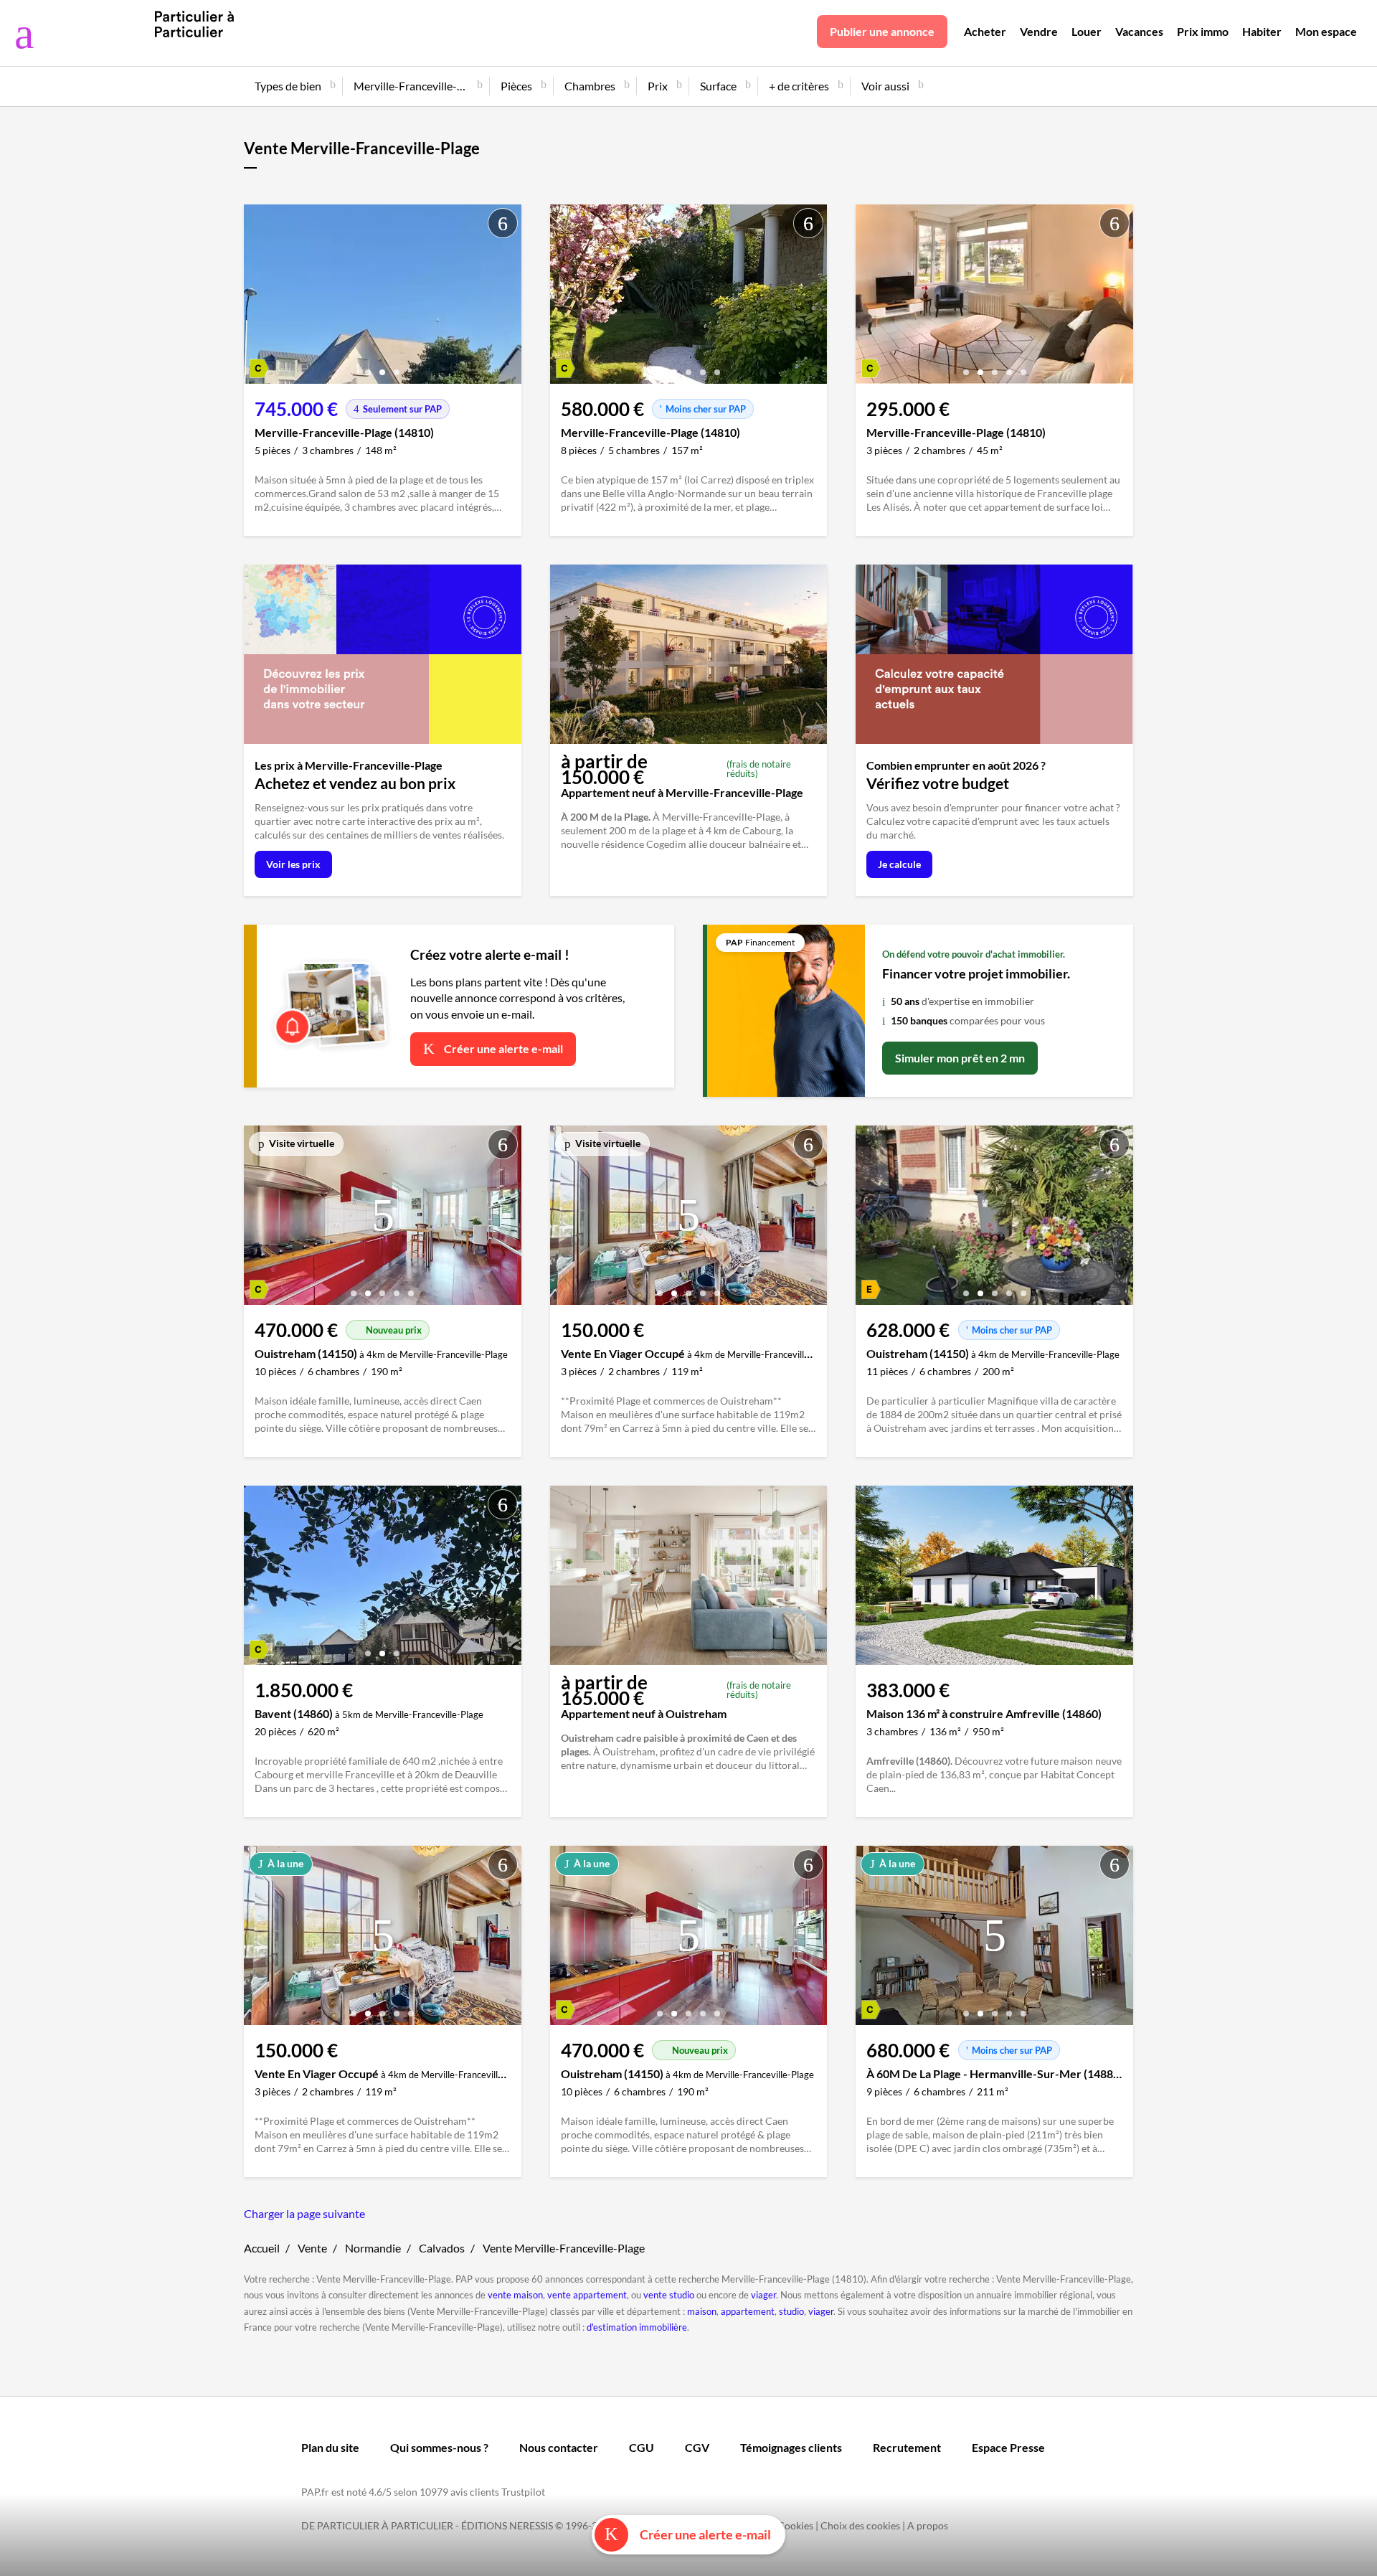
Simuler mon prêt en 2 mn (960, 1058)
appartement (748, 2311)
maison (702, 2311)
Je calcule (899, 864)
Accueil (262, 2248)
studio (791, 2311)
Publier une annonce (882, 31)
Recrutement (907, 2447)
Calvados (442, 2248)
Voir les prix (293, 864)
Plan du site (330, 2447)
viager (763, 2295)
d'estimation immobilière (637, 2327)
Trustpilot (523, 2492)
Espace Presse (1008, 2447)
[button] (368, 367)
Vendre (1039, 31)
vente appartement (587, 2295)
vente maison (515, 2295)
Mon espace (1326, 31)
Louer (1087, 31)
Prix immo (1203, 31)
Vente (312, 2248)
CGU (642, 2447)
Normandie (373, 2248)
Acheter (985, 31)
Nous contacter (559, 2447)
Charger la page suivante (304, 2213)
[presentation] (258, 298)
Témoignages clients (791, 2447)
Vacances (1139, 31)
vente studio (669, 2295)
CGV (697, 2447)
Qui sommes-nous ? (439, 2447)
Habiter (1262, 31)
